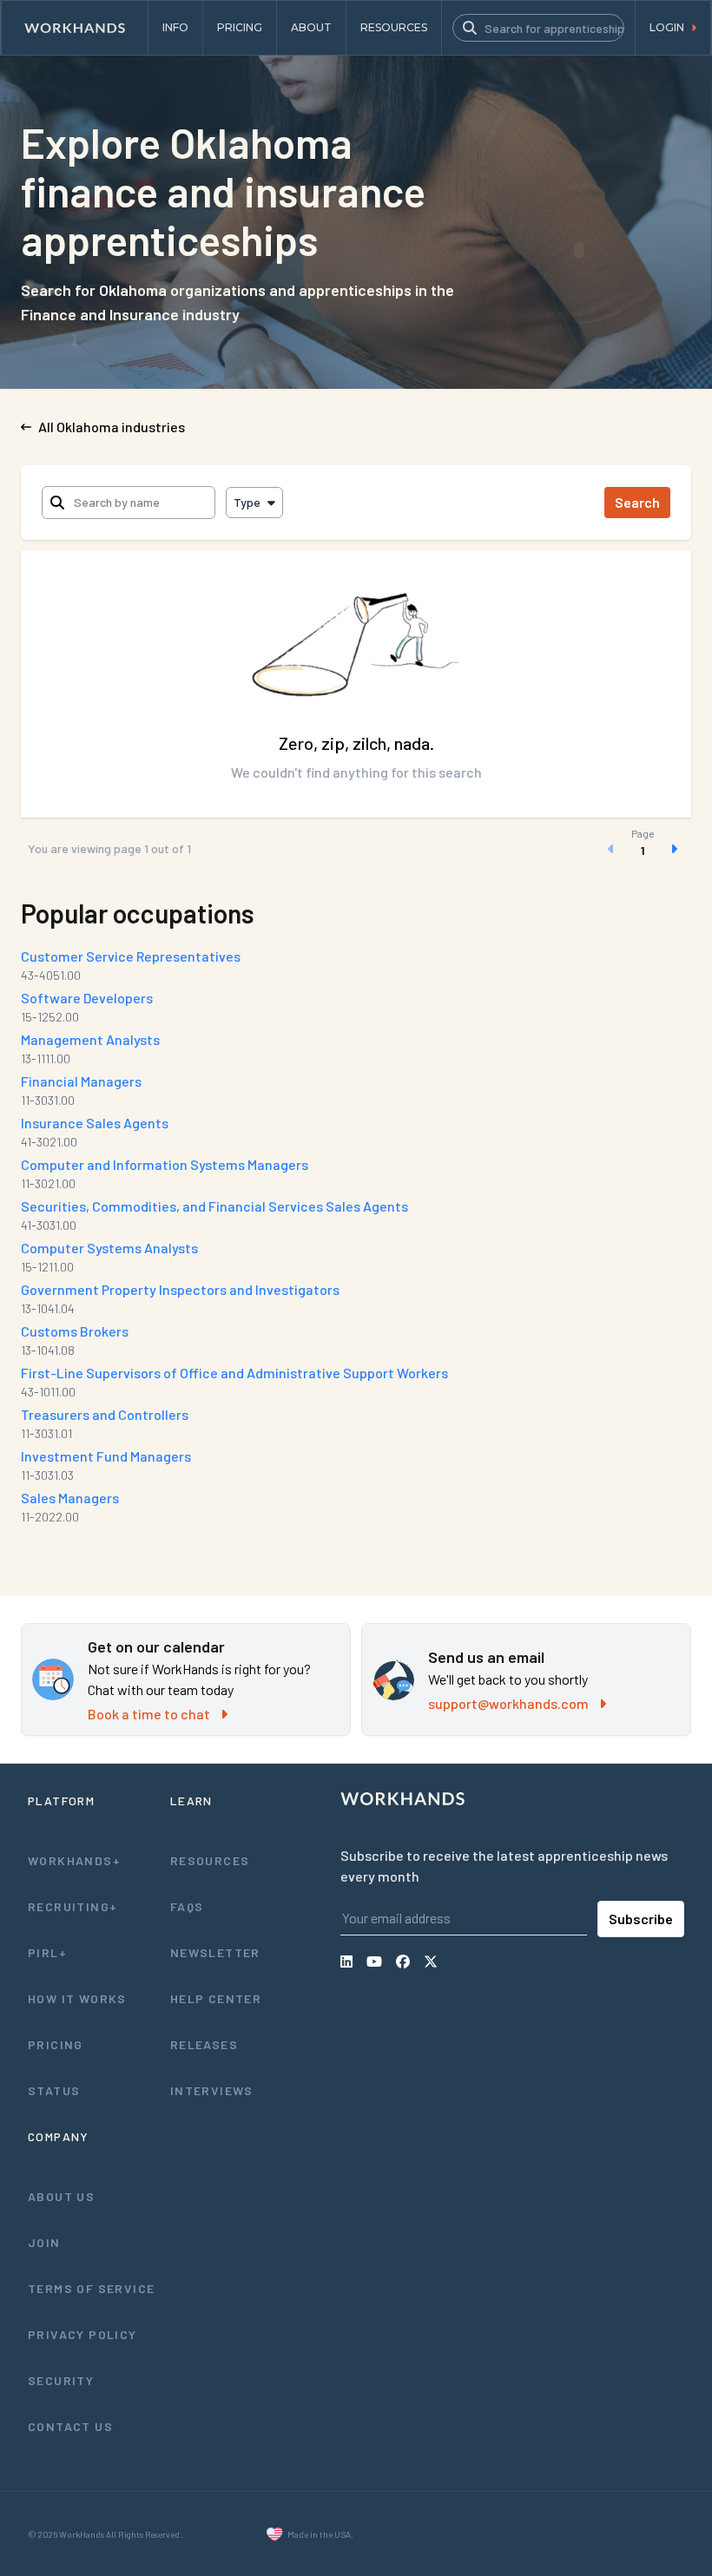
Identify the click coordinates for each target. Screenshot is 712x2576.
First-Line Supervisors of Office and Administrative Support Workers (234, 1373)
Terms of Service (91, 2288)
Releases (204, 2044)
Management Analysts (90, 1039)
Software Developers (87, 998)
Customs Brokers (75, 1331)
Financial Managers (81, 1081)
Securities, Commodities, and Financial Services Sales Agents (214, 1206)
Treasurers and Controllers (105, 1414)
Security (61, 2380)
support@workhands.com (508, 1703)
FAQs (187, 1906)
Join (44, 2242)
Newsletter (215, 1952)
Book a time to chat (149, 1714)
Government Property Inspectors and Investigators (180, 1289)
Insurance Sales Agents (95, 1123)
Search (637, 502)
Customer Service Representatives (131, 956)
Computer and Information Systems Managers (165, 1164)
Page (643, 833)
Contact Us (70, 2426)
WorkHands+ (74, 1860)
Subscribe (641, 1919)
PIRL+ (47, 1952)
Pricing (56, 2044)
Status (54, 2090)
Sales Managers (70, 1498)
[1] (643, 849)
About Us (61, 2196)
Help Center (216, 1998)
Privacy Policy (82, 2334)
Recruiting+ (73, 1906)
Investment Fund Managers (106, 1456)
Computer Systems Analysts (109, 1248)
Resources (210, 1860)
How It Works (77, 1998)
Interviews (212, 2090)
